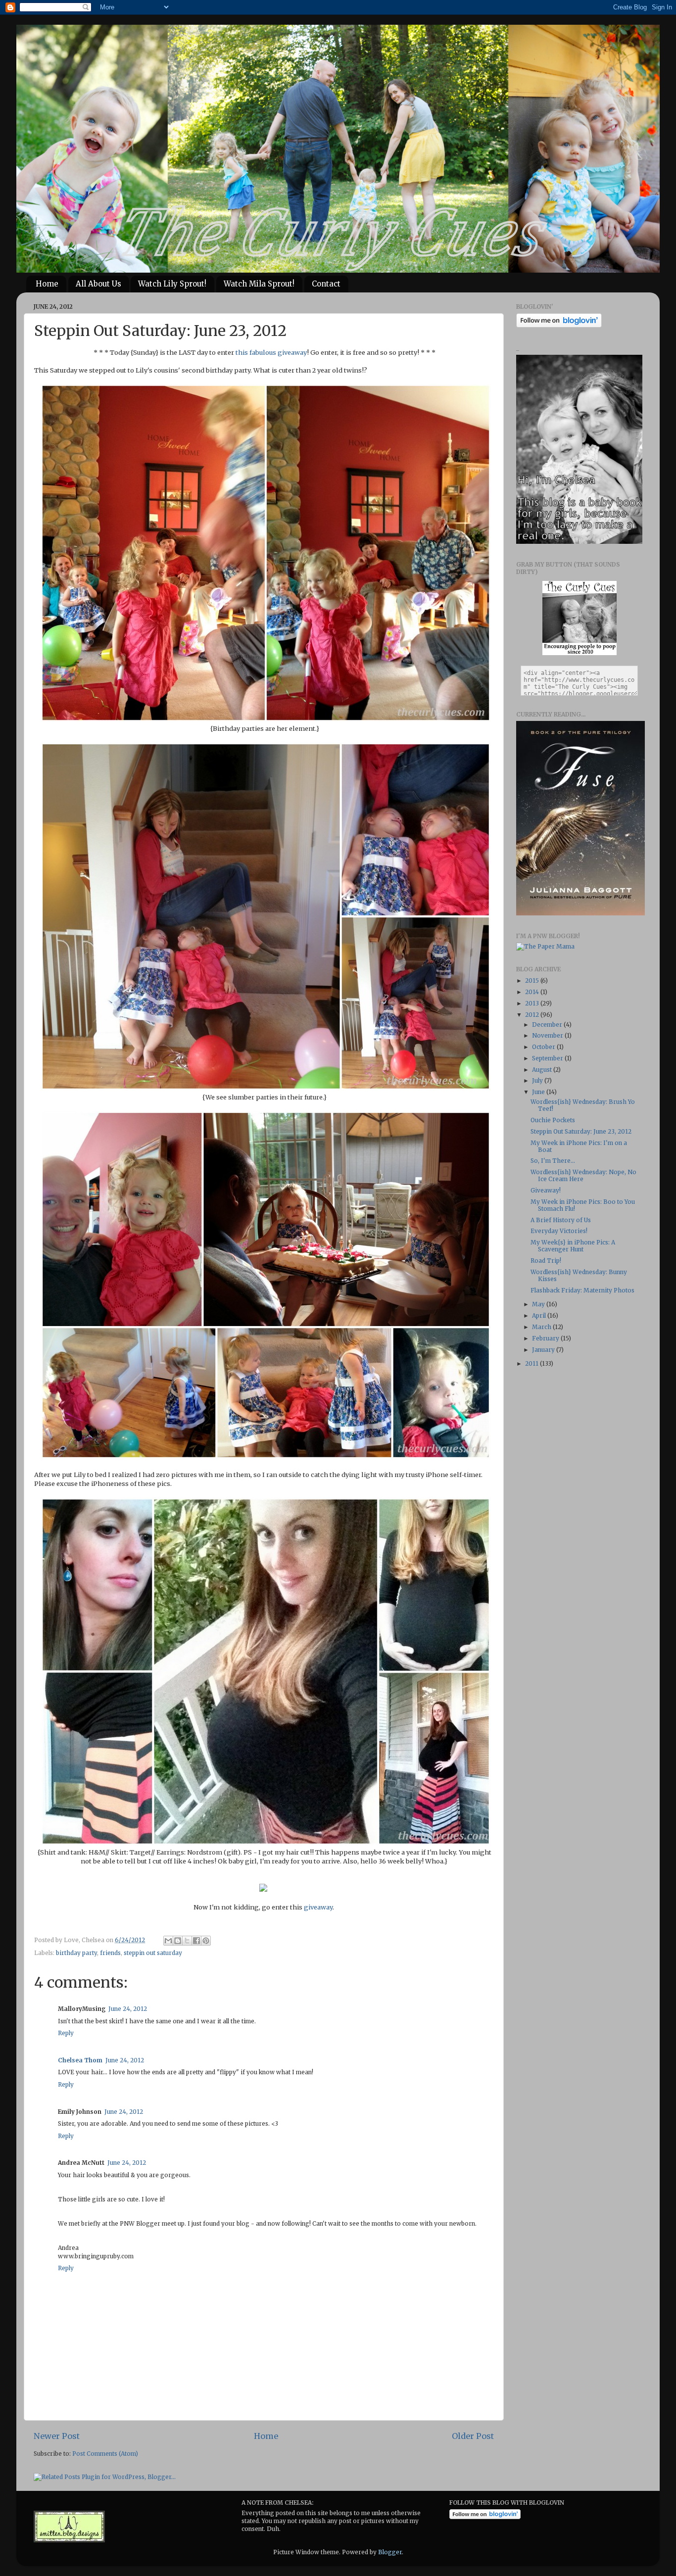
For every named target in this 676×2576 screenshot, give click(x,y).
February (546, 1338)
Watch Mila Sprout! (259, 284)
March (542, 1327)
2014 (533, 992)
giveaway (318, 1907)
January (544, 1350)
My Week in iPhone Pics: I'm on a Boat (579, 1146)
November (548, 1035)
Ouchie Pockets (553, 1120)
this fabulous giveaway (271, 353)
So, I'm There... (553, 1161)
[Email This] (168, 1941)
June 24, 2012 (128, 2009)
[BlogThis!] (178, 1941)
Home (47, 284)
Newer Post (57, 2436)
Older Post (473, 2436)
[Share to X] (187, 1941)
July (538, 1080)
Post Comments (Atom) (105, 2454)
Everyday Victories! (559, 1231)
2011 (532, 1363)
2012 (533, 1015)
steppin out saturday (153, 1953)
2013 (533, 1003)
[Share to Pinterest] (206, 1941)
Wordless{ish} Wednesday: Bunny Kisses (579, 1275)
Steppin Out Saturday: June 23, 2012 (581, 1131)
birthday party (76, 1953)
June (539, 1092)
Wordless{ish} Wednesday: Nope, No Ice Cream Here (583, 1175)
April (540, 1315)
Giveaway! (546, 1190)
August (543, 1070)
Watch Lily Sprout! (172, 284)
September (548, 1058)
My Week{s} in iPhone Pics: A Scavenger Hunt (573, 1246)
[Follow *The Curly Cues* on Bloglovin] (559, 325)
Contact (326, 284)
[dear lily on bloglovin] (485, 2517)
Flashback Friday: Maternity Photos (582, 1290)
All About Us (98, 284)
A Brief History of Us (561, 1220)
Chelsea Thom (80, 2060)
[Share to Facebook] (196, 1941)
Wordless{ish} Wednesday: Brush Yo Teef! (583, 1105)
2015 (533, 980)
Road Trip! (546, 1261)
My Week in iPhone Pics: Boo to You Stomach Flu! (583, 1205)
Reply (66, 2033)
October (544, 1047)
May (539, 1304)
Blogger (390, 2552)
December (548, 1025)
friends (110, 1953)
